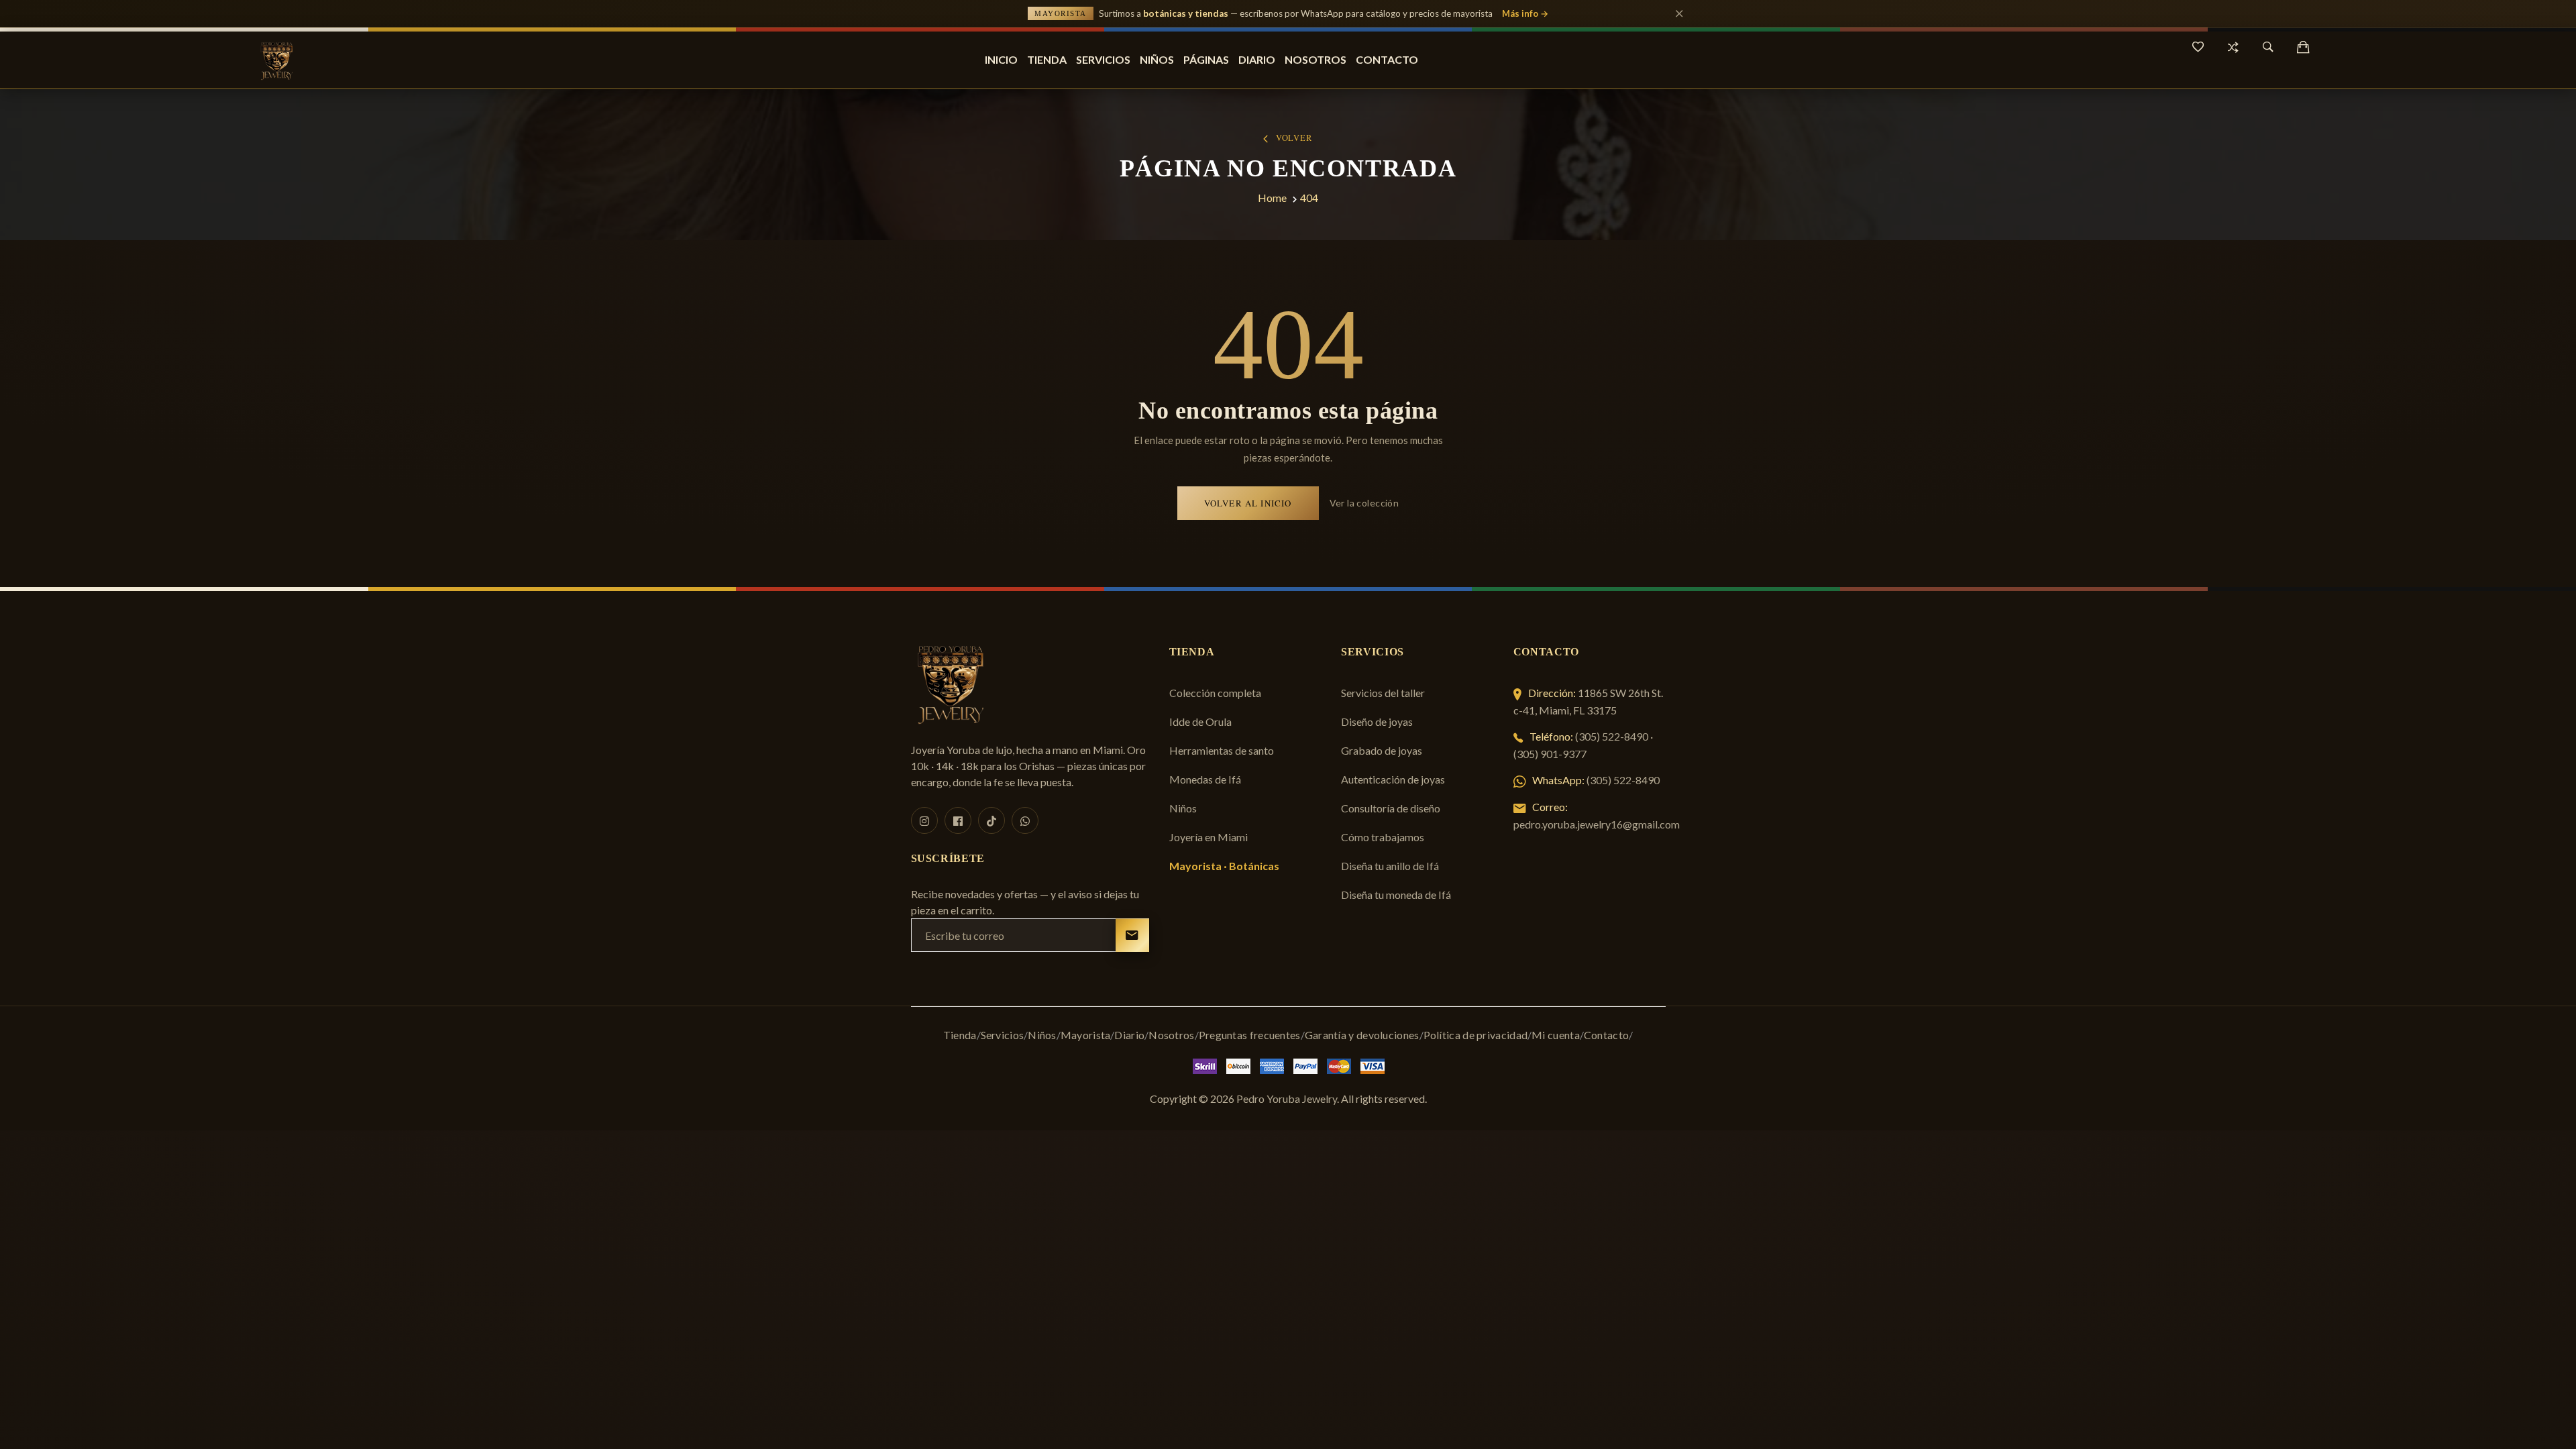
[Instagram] (924, 820)
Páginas (1206, 59)
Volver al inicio (1248, 503)
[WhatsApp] (1025, 820)
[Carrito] (2303, 47)
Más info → (1525, 13)
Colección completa (1215, 693)
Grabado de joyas (1382, 750)
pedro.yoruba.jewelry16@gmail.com (1597, 824)
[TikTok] (991, 820)
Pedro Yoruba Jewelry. (1288, 1098)
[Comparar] (2233, 47)
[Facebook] (958, 820)
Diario (1257, 59)
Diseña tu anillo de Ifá (1390, 866)
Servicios (1103, 59)
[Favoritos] (2198, 47)
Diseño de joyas (1377, 721)
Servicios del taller (1383, 693)
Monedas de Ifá (1205, 779)
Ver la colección (1364, 503)
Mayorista (1086, 1035)
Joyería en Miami (1209, 837)
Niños (1157, 59)
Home (1272, 198)
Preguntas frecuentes (1250, 1035)
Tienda (1047, 59)
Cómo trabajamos (1383, 837)
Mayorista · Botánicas (1224, 866)
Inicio (1001, 59)
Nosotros (1316, 59)
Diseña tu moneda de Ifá (1396, 895)
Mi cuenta (1556, 1035)
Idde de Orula (1200, 721)
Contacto (1387, 59)
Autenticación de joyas (1393, 779)
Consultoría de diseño (1391, 808)
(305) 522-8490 (1612, 736)
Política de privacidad (1476, 1035)
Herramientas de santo (1222, 750)
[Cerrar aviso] (1679, 13)
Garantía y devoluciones (1362, 1035)
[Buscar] (2268, 47)
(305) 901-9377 (1550, 754)
